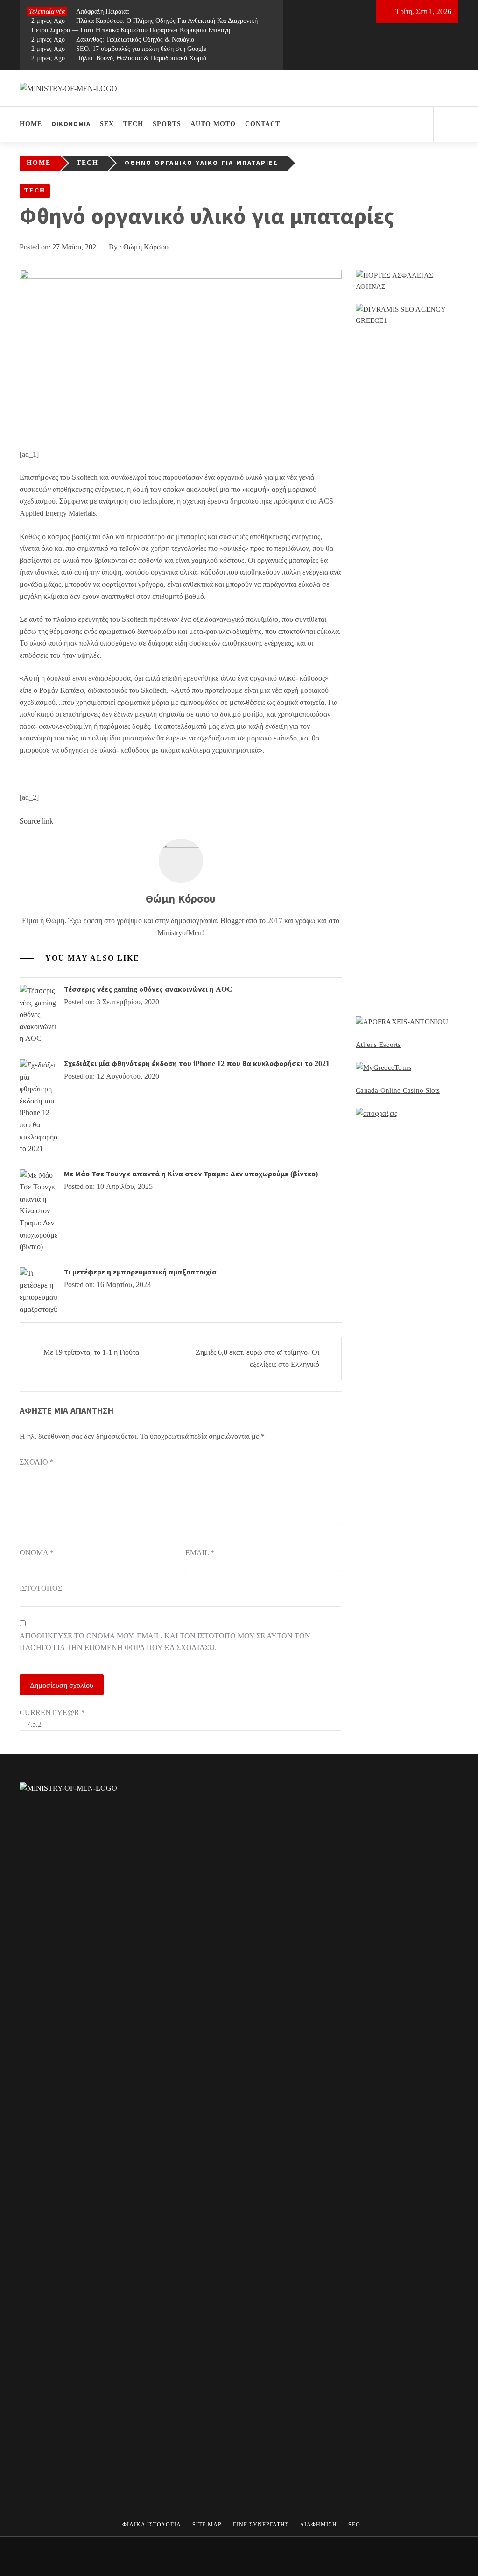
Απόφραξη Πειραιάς (80, 11)
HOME (31, 124)
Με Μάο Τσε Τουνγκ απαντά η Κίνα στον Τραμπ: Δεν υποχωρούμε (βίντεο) (191, 1174)
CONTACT (263, 124)
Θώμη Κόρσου (146, 247)
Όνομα (37, 1553)
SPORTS (167, 124)
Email (200, 1553)
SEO (354, 2525)
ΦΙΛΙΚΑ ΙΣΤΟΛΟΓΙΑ (152, 2525)
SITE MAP (207, 2525)
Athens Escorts (378, 1045)
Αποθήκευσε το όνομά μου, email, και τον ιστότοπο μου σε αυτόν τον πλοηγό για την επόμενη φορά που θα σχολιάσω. (165, 1642)
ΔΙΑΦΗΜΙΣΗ (319, 2525)
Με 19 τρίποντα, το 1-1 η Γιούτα (91, 1352)
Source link (36, 821)
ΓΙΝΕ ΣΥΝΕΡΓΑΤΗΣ (261, 2525)
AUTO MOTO (213, 124)
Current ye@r (52, 1712)
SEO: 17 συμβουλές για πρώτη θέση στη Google (119, 49)
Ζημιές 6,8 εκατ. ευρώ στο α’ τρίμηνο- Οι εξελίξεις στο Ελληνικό (257, 1358)
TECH (133, 124)
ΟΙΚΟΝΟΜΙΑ (71, 124)
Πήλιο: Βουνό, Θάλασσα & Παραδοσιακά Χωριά (119, 58)
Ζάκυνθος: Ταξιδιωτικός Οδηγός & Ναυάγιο (113, 39)
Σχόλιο (37, 1462)
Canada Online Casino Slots (398, 1090)
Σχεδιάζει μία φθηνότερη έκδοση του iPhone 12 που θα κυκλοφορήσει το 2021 (197, 1064)
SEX (107, 124)
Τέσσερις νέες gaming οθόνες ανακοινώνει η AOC (148, 989)
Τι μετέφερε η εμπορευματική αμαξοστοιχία (140, 1272)
